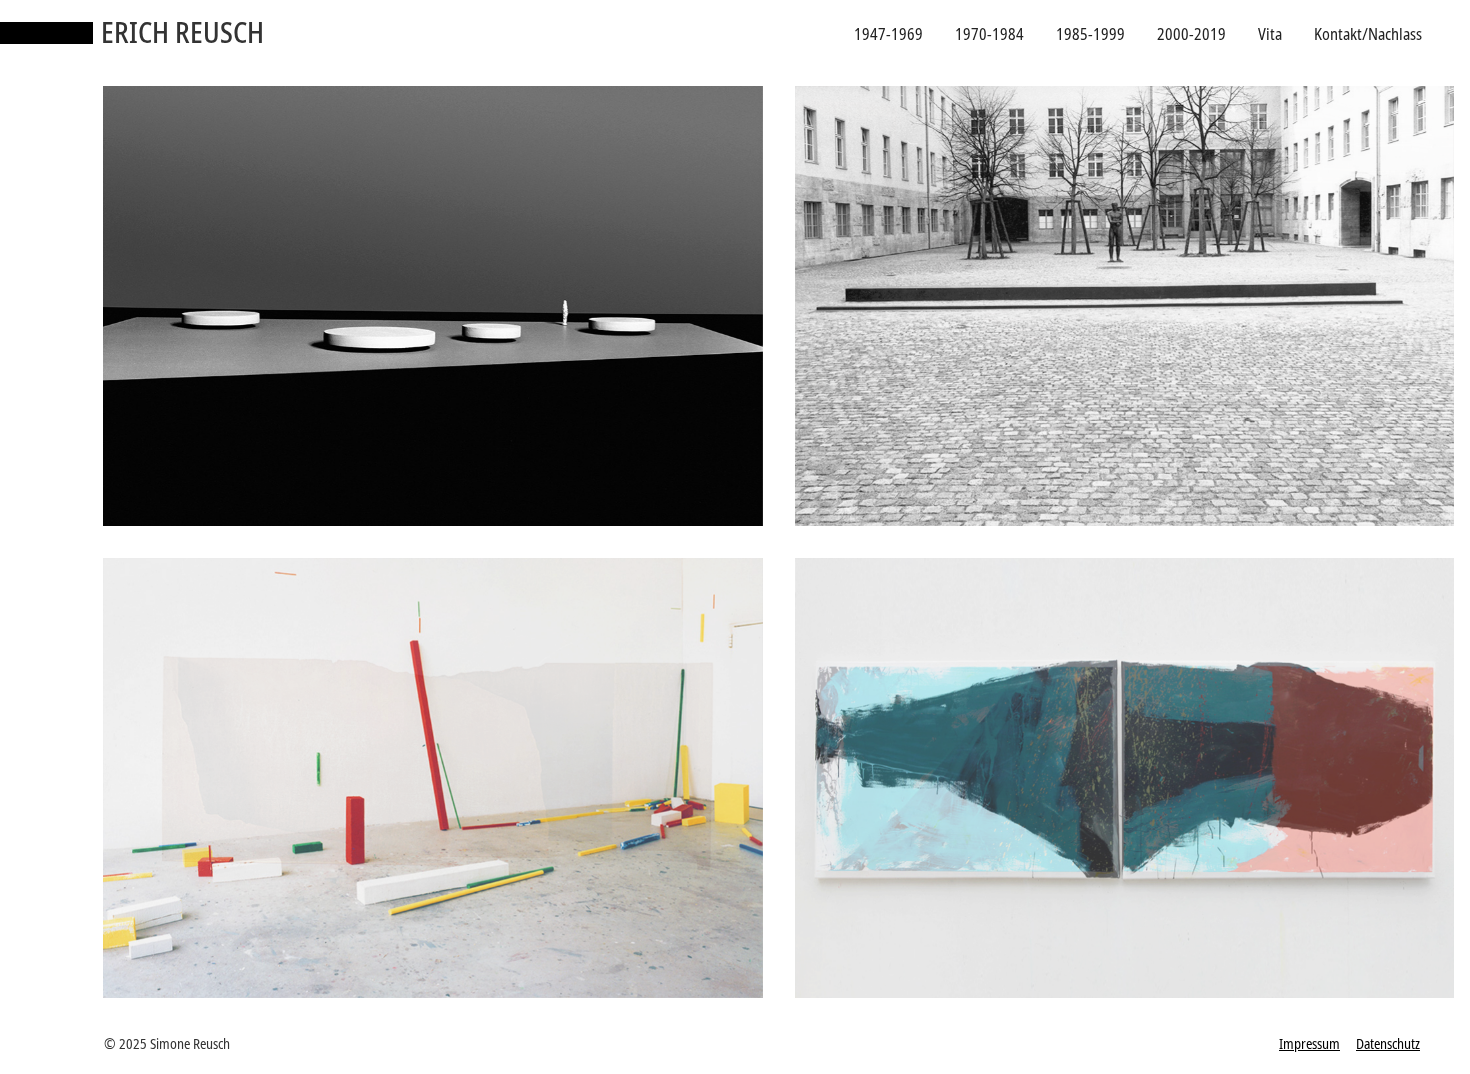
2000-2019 (1191, 34)
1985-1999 (1090, 34)
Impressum (1309, 1043)
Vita (1270, 34)
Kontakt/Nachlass (1368, 34)
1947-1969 (888, 34)
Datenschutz (1388, 1043)
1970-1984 (989, 34)
